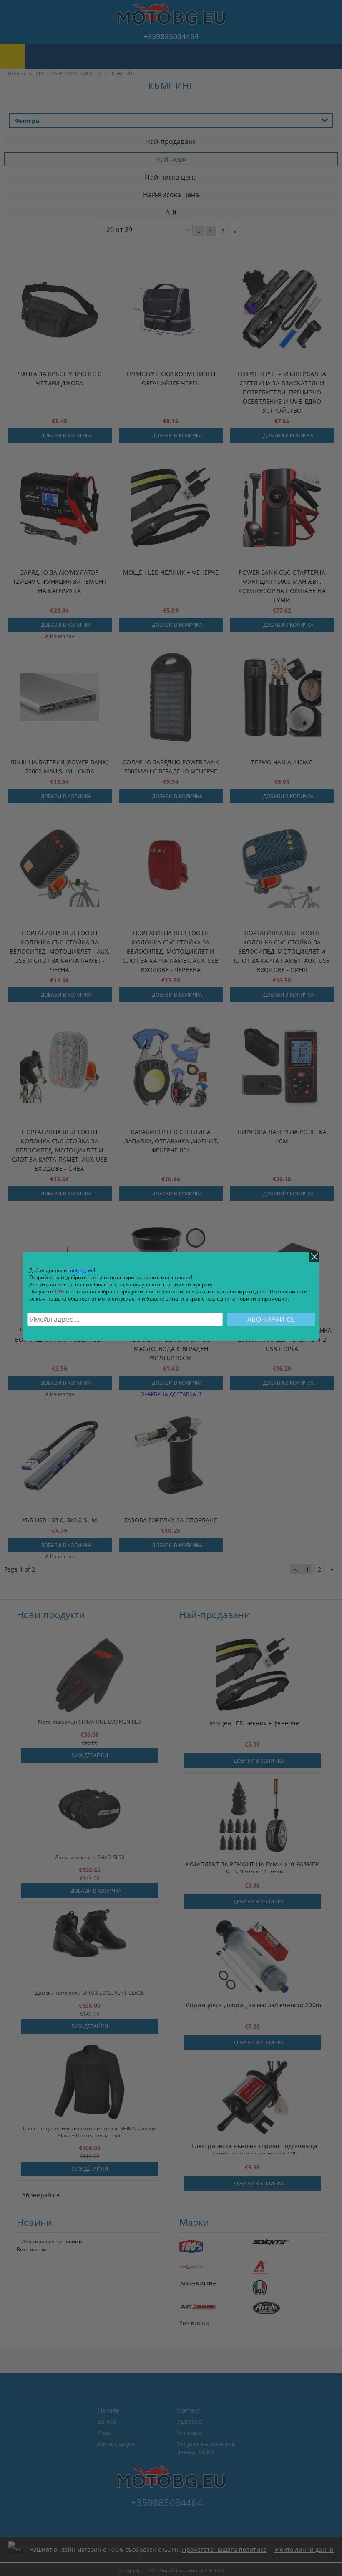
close (314, 1257)
